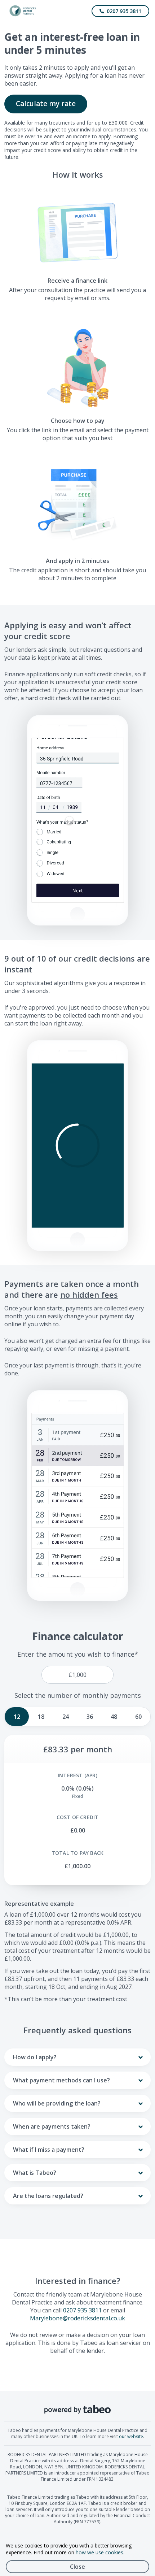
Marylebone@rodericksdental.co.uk (77, 2318)
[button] (78, 1146)
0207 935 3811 (82, 2310)
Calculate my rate (46, 104)
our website (131, 2436)
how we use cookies (99, 2552)
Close (77, 2567)
